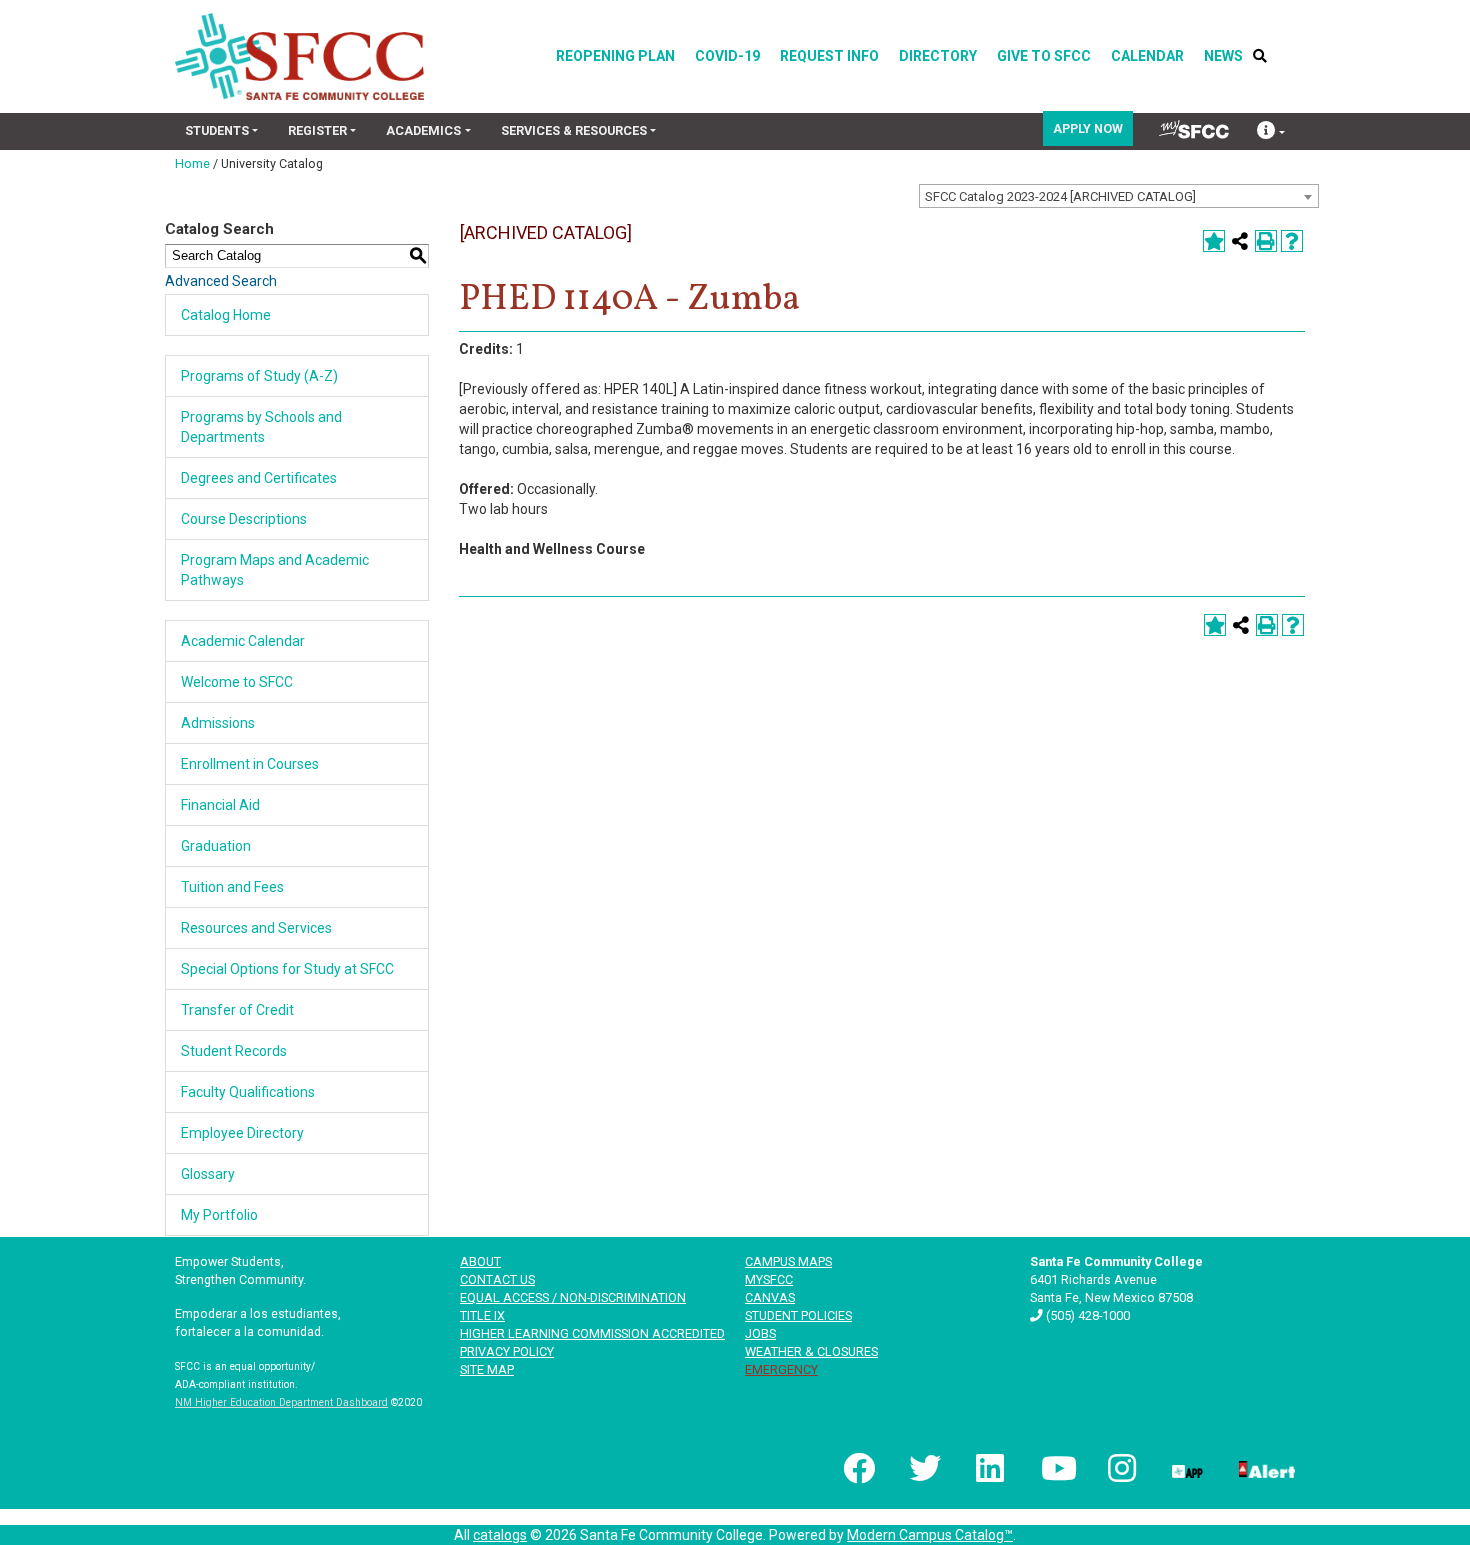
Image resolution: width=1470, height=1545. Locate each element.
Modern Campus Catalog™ (930, 1535)
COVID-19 (727, 56)
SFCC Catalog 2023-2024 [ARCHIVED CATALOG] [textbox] (1060, 196)
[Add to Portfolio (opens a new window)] (1214, 241)
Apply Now (1088, 128)
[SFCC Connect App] (1186, 1468)
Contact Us (497, 1279)
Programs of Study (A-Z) (259, 376)
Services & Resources (574, 130)
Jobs (760, 1333)
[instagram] (1120, 1468)
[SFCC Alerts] (1265, 1468)
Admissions (218, 723)
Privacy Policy (507, 1351)
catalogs (500, 1535)
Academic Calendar (243, 641)
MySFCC (769, 1279)
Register (317, 130)
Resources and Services (256, 928)
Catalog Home (226, 315)
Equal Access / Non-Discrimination (573, 1297)
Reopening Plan (615, 56)
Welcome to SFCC (237, 682)
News (1223, 56)
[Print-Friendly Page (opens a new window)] (1266, 241)
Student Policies (798, 1315)
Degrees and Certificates (259, 478)
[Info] (1271, 132)
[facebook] (857, 1468)
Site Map (487, 1369)
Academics (423, 130)
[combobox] (1119, 196)
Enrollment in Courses (250, 764)
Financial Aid (220, 805)
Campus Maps (788, 1261)
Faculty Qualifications (248, 1092)
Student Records (234, 1051)
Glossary (208, 1174)
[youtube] (1055, 1468)
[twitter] (923, 1468)
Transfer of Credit (237, 1010)
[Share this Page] (1240, 241)
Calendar (1147, 56)
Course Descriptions (244, 519)
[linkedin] (989, 1468)
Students (217, 130)
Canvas (770, 1297)
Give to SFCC (1044, 56)
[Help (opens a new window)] (1292, 241)
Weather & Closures (811, 1351)
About (480, 1261)
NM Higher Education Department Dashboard (281, 1402)
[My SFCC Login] (1194, 129)
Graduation (216, 846)
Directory (938, 56)
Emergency (781, 1369)
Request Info (829, 56)
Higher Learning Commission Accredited (592, 1333)
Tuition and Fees (232, 887)
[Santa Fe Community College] (299, 56)
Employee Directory (242, 1133)
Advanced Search (221, 281)
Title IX (482, 1315)
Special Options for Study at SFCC (287, 969)
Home (192, 163)
